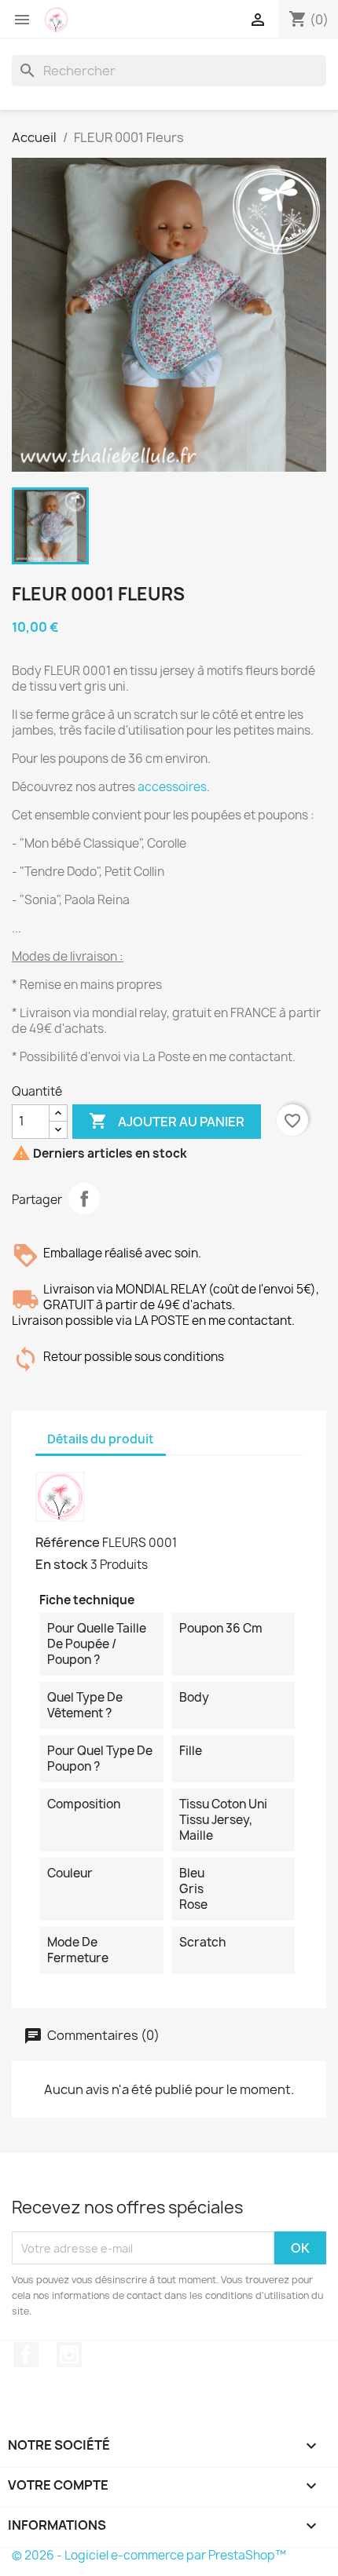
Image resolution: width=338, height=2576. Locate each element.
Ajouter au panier (167, 1121)
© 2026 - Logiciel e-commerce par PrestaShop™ (149, 2555)
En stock (62, 1564)
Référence (68, 1542)
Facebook (26, 2355)
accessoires (172, 787)
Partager (84, 1199)
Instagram (69, 2355)
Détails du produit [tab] (101, 1439)
